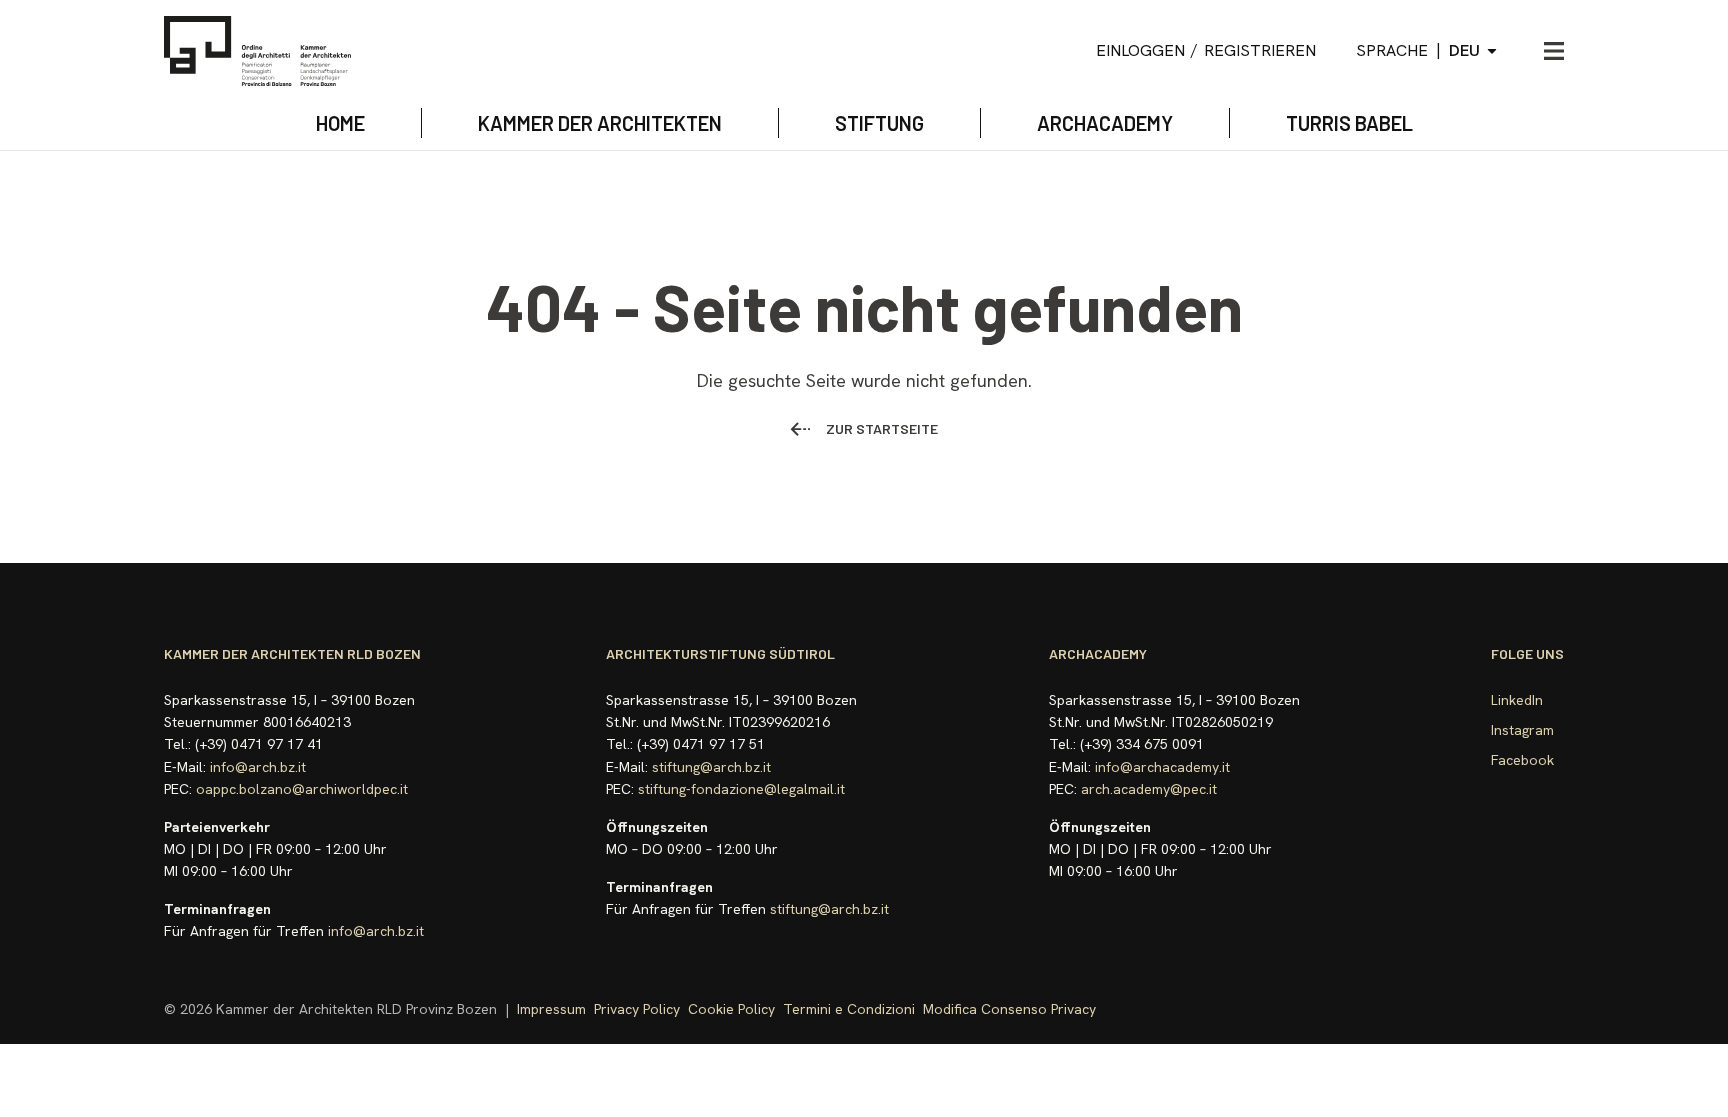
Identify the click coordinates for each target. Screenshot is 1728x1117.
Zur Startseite (882, 428)
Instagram (1522, 730)
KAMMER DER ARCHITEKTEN (600, 123)
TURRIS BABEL (1349, 123)
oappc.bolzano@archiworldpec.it (302, 789)
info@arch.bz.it (258, 767)
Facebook (1522, 760)
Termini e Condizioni (849, 1009)
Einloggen (1140, 50)
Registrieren (1260, 50)
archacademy (1105, 123)
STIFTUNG (879, 123)
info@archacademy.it (1162, 767)
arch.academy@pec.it (1149, 789)
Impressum (551, 1009)
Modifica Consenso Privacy (1009, 1009)
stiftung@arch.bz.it (711, 767)
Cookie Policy (731, 1009)
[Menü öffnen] (1554, 51)
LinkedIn (1517, 700)
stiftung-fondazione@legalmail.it (741, 789)
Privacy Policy (637, 1009)
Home (340, 123)
